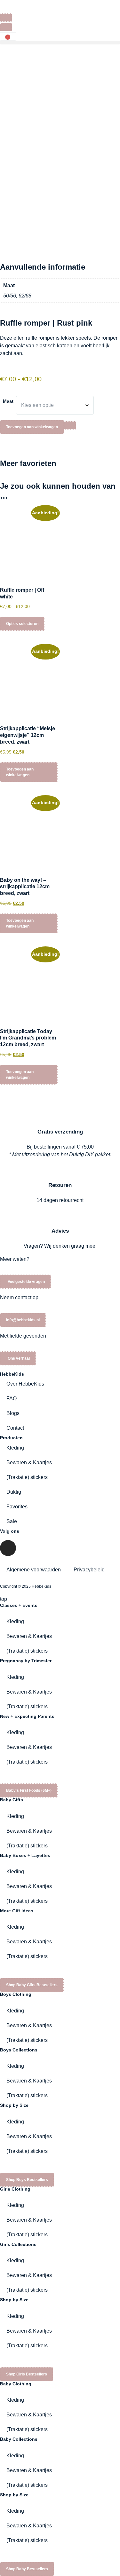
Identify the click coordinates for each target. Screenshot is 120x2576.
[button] (60, 43)
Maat (8, 401)
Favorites (17, 1507)
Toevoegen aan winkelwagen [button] (20, 772)
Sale (12, 1521)
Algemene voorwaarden (34, 1570)
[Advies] (60, 1212)
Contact (15, 1428)
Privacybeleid (89, 1570)
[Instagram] (8, 1548)
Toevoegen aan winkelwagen (32, 427)
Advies (60, 1231)
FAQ (12, 1399)
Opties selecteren (22, 624)
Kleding (15, 1448)
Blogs (13, 1413)
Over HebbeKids (25, 1384)
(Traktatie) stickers (27, 1477)
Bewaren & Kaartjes (29, 1462)
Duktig (14, 1492)
